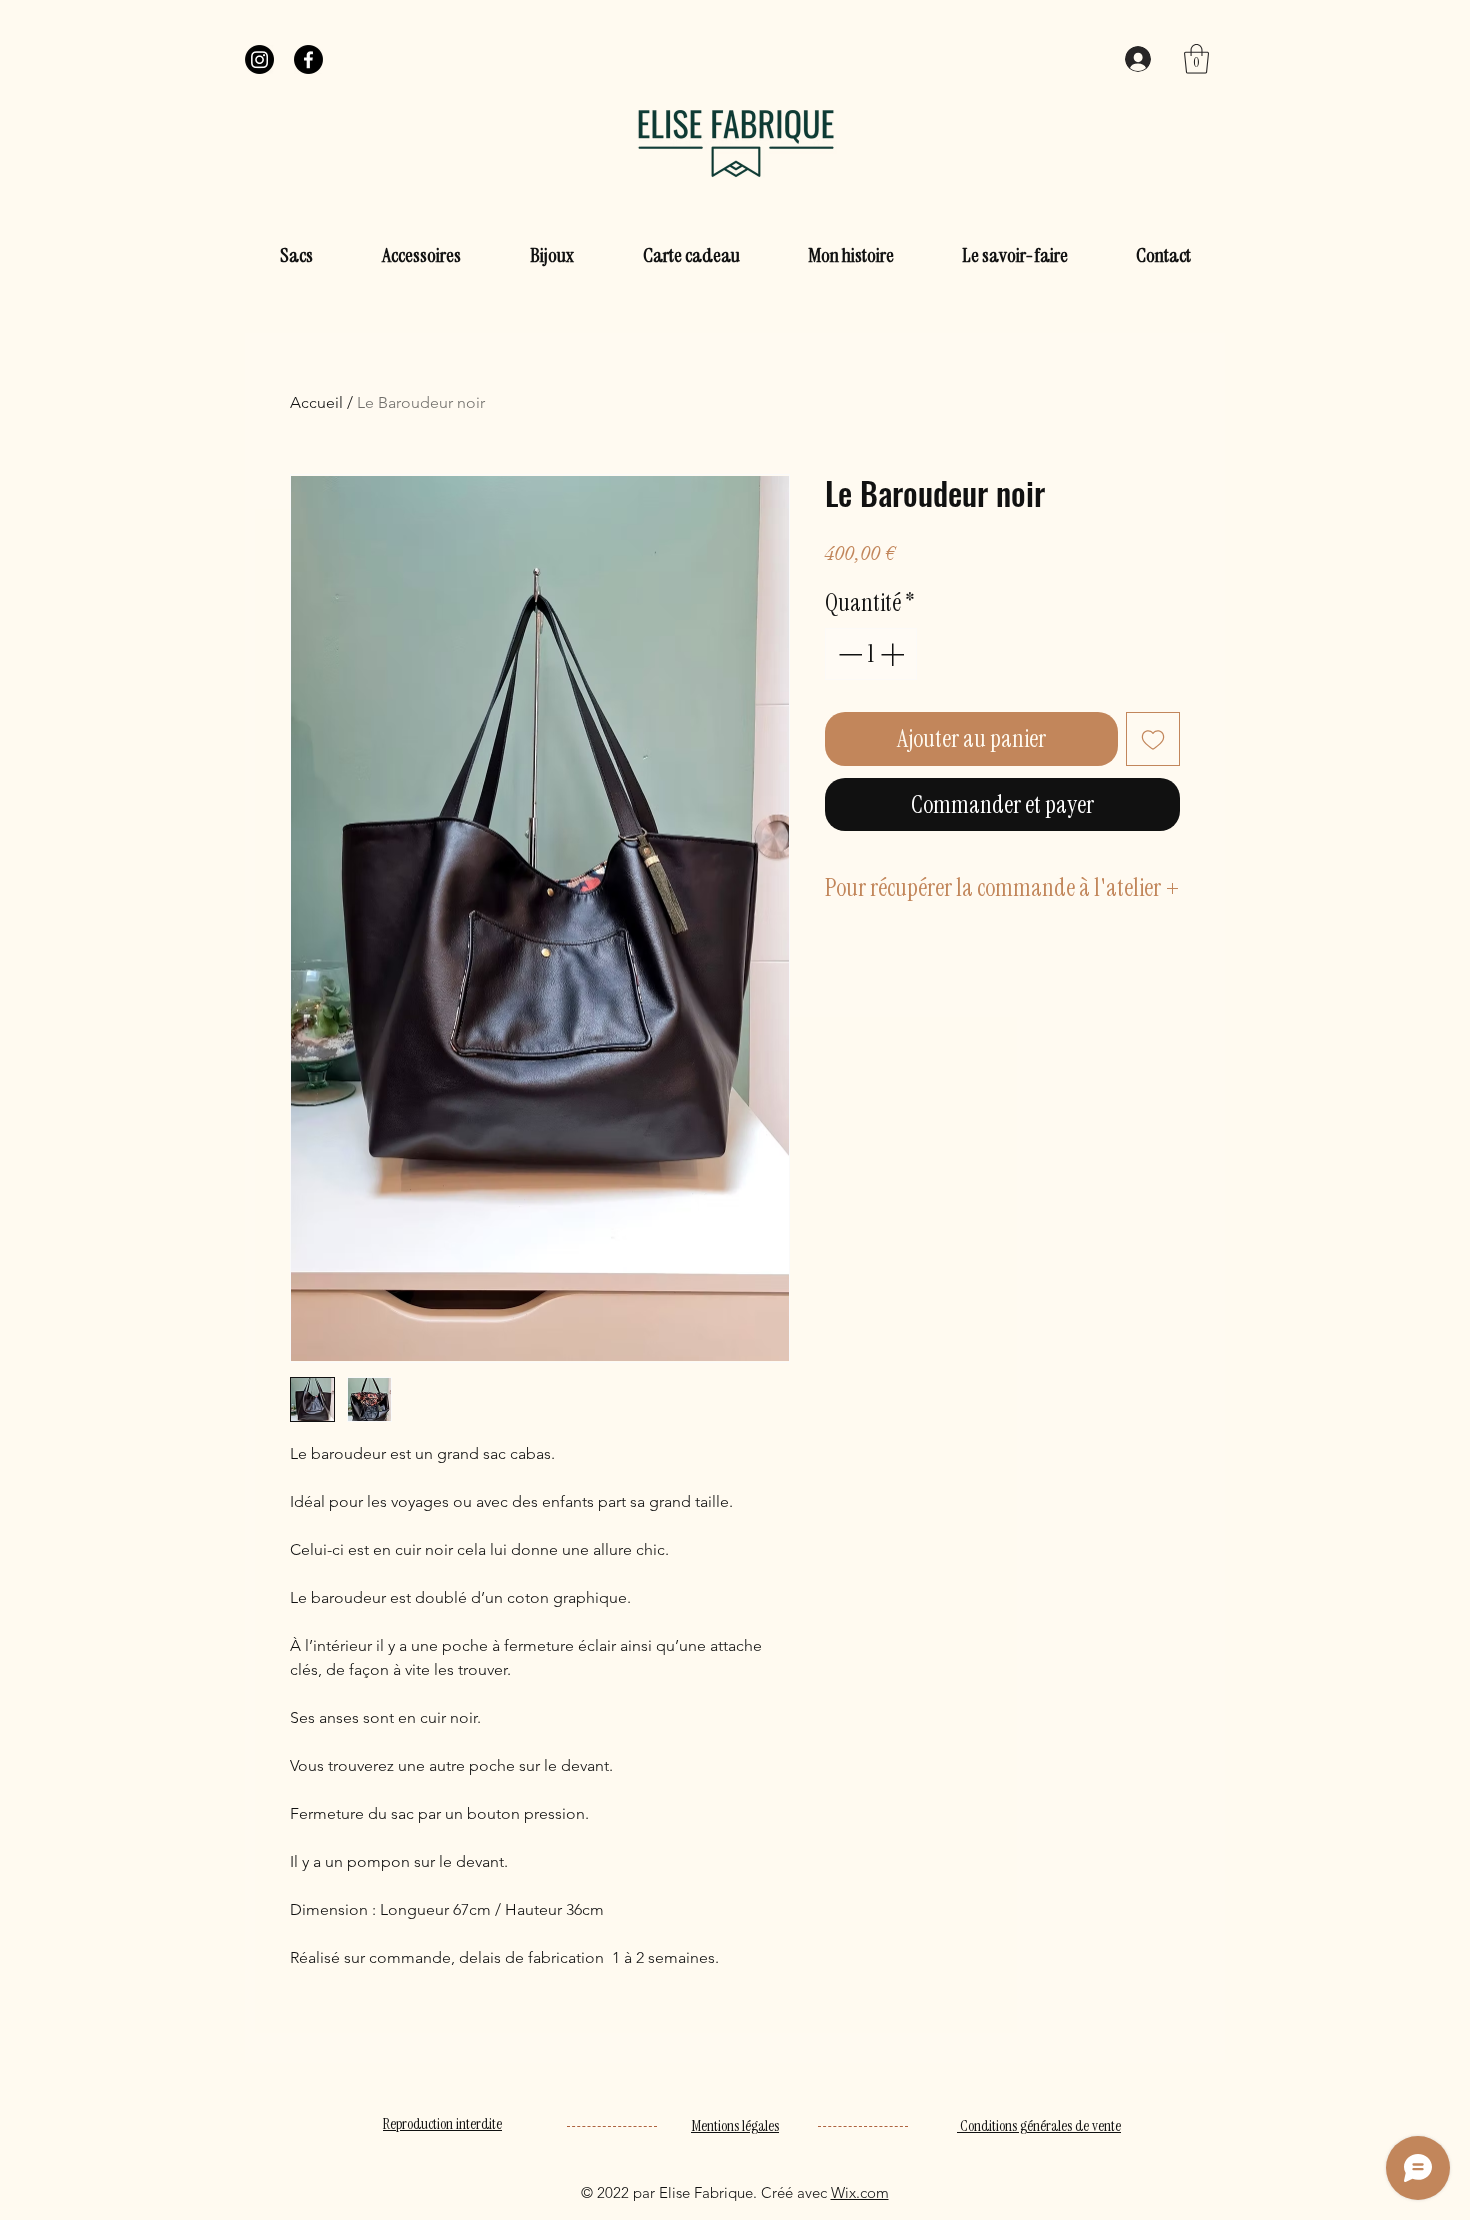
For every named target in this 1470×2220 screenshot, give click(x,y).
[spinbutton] (871, 654)
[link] (1196, 59)
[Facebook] (308, 59)
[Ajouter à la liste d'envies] (1153, 739)
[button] (296, 255)
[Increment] (894, 654)
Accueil (316, 402)
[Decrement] (848, 654)
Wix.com (860, 2192)
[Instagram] (259, 59)
